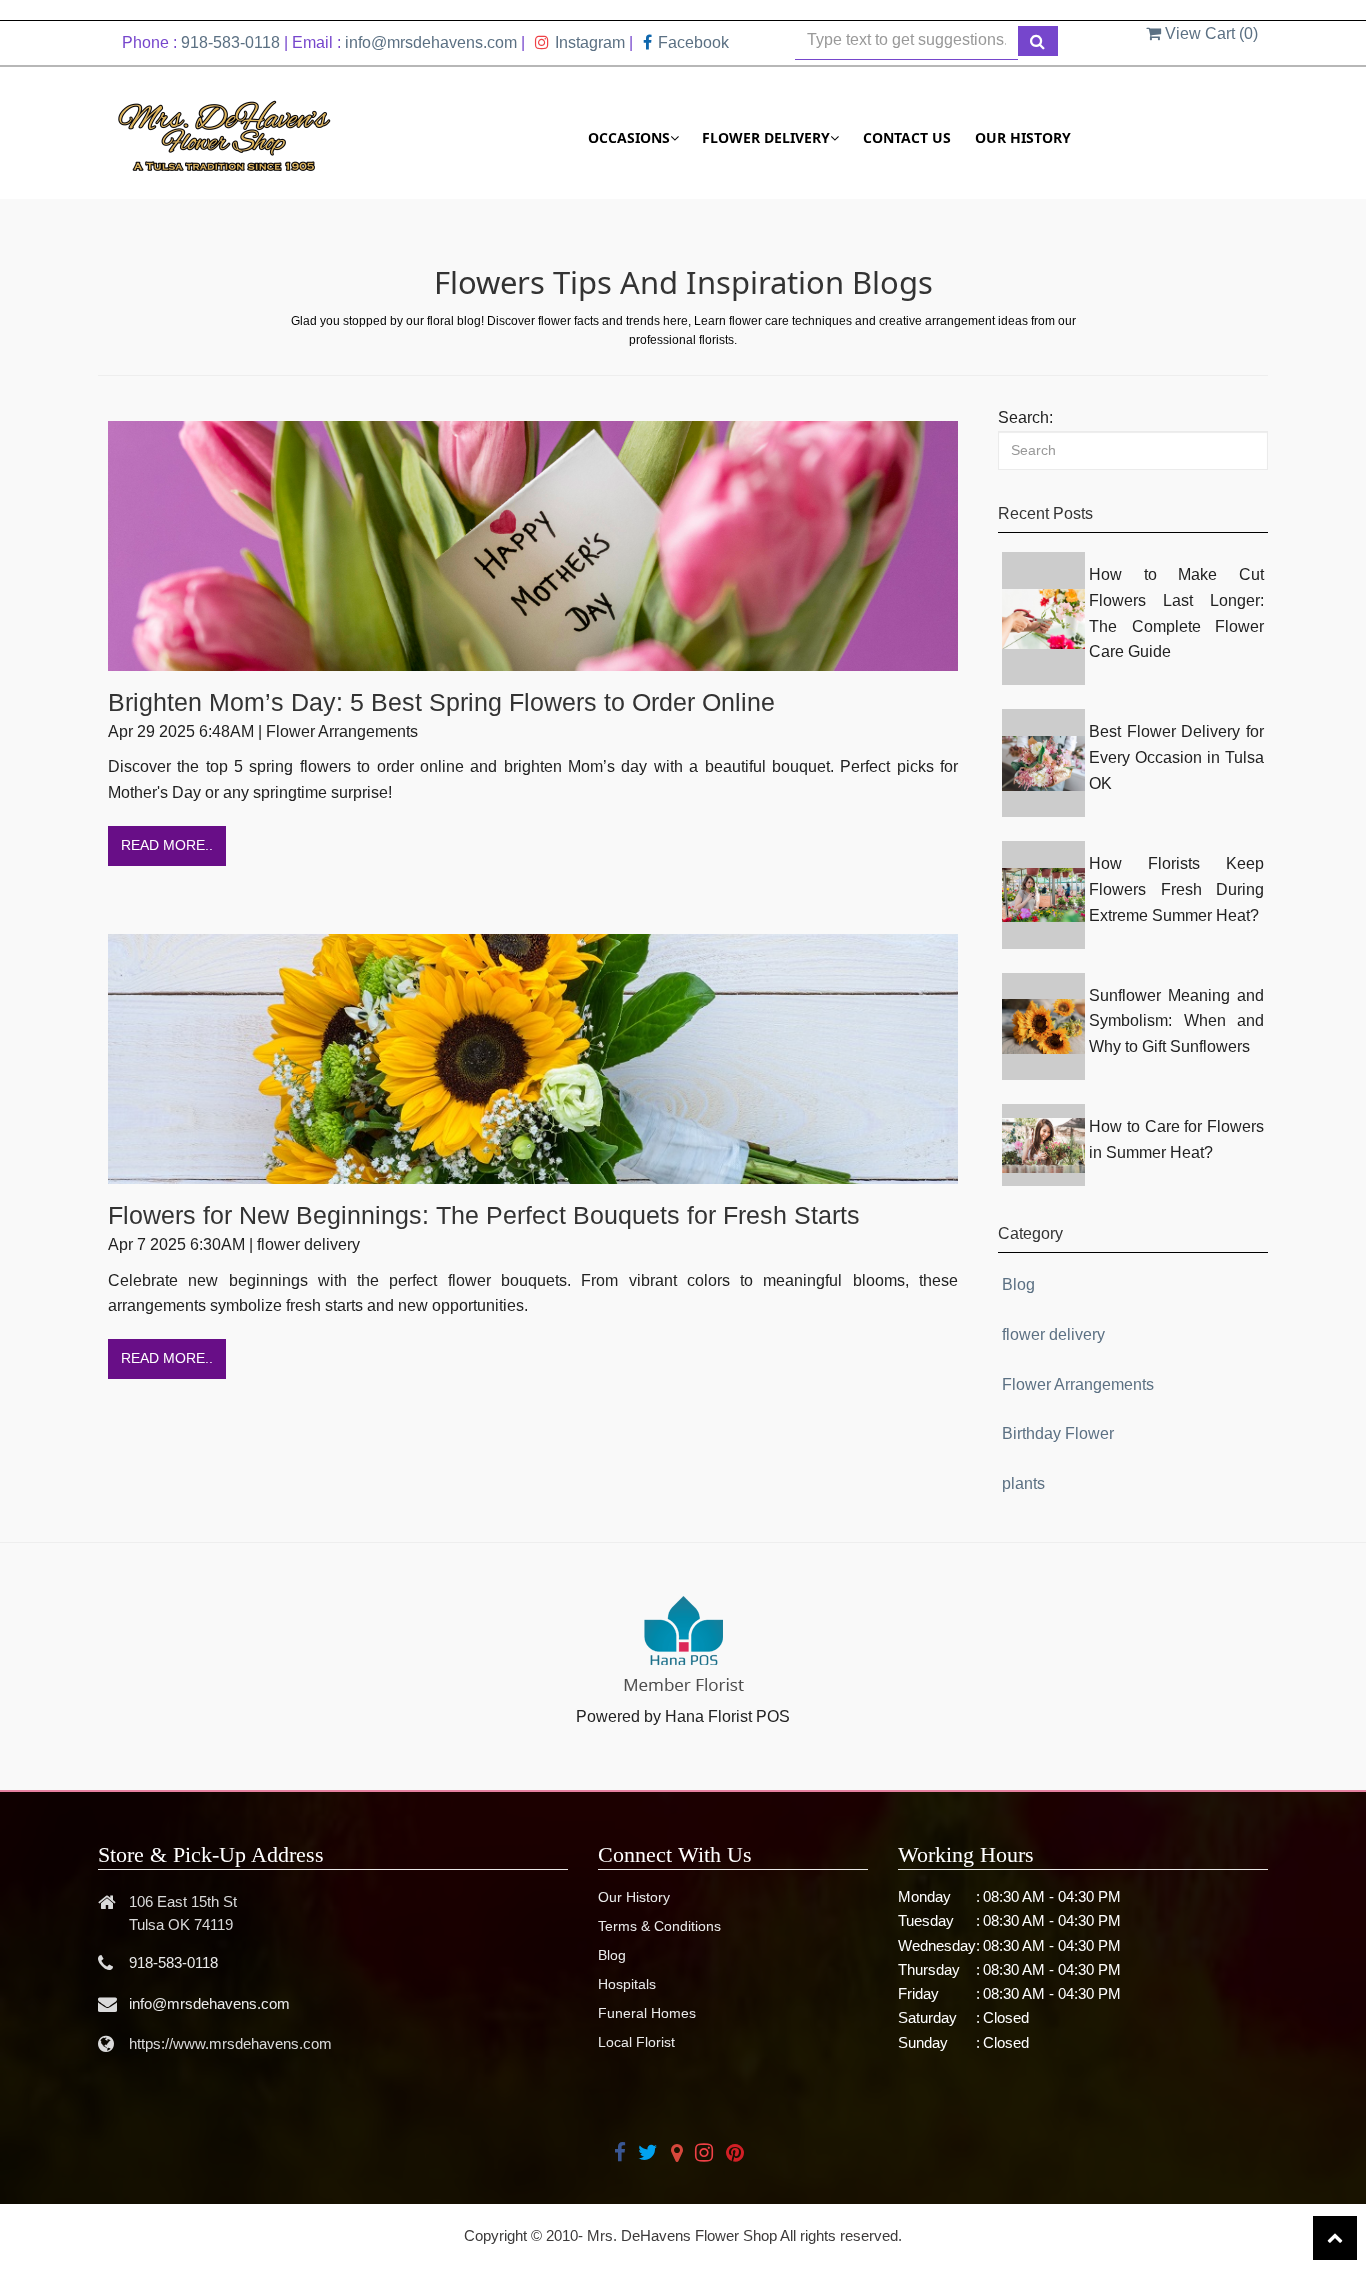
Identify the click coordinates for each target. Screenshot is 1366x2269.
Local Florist (636, 2042)
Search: (1025, 417)
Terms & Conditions (659, 1926)
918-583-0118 (230, 42)
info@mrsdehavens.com (431, 42)
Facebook (693, 42)
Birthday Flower (1058, 1433)
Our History (1023, 137)
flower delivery (1053, 1334)
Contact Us (907, 137)
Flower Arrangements (1078, 1384)
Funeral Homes (647, 2013)
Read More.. (167, 845)
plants (1023, 1483)
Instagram (590, 42)
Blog (1018, 1284)
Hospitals (627, 1984)
